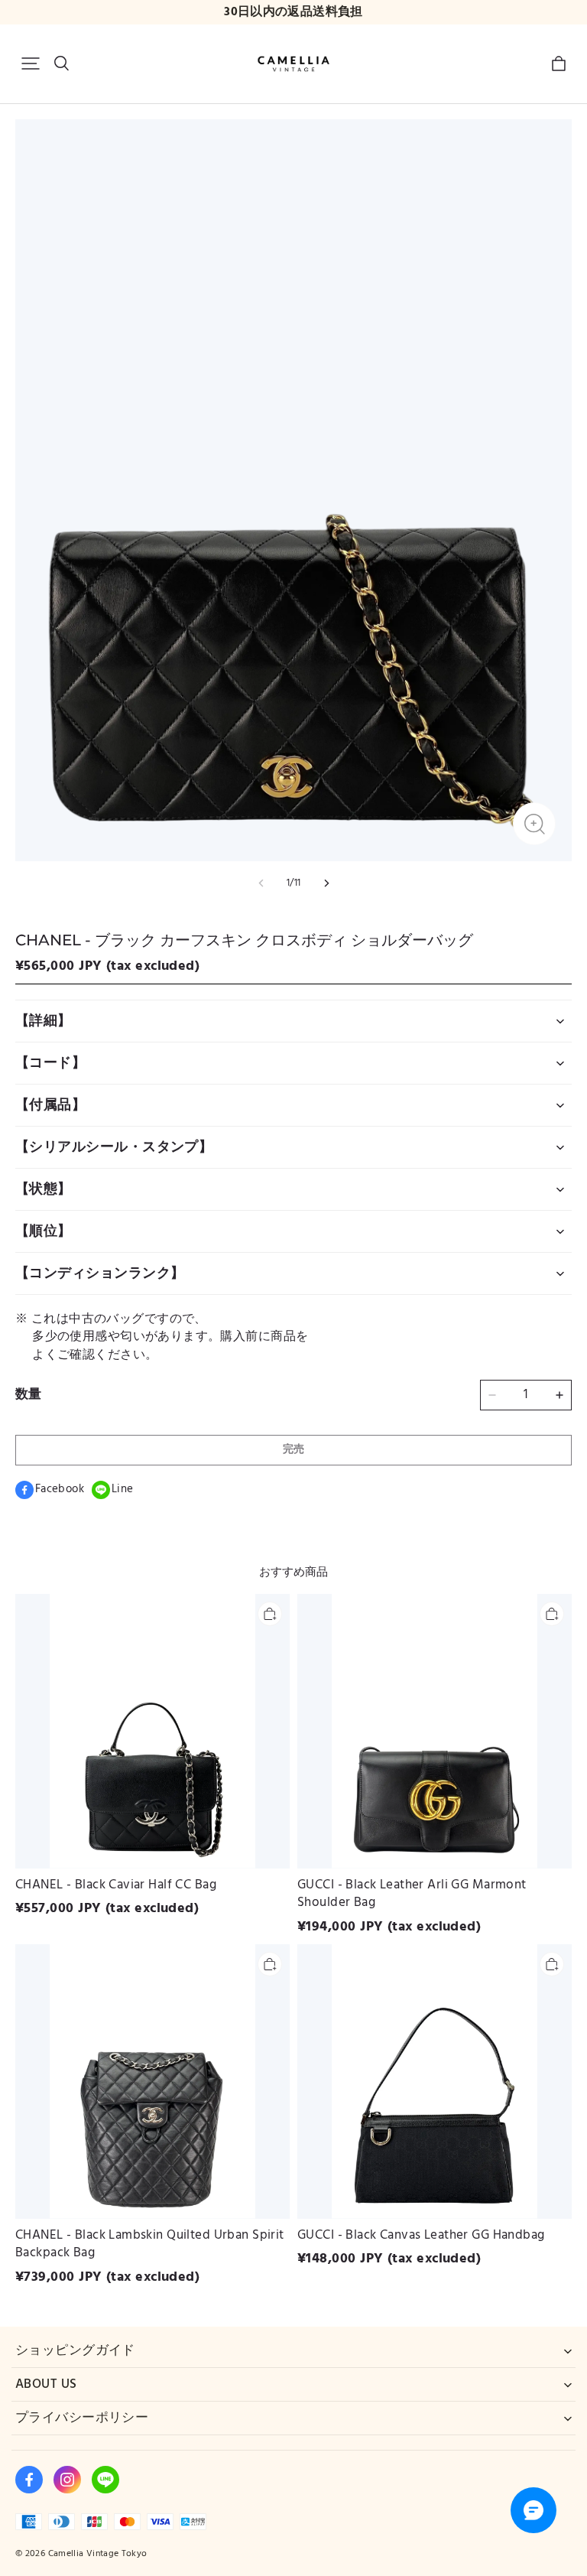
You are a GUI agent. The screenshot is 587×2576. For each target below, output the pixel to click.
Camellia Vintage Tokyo (98, 2553)
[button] (31, 63)
